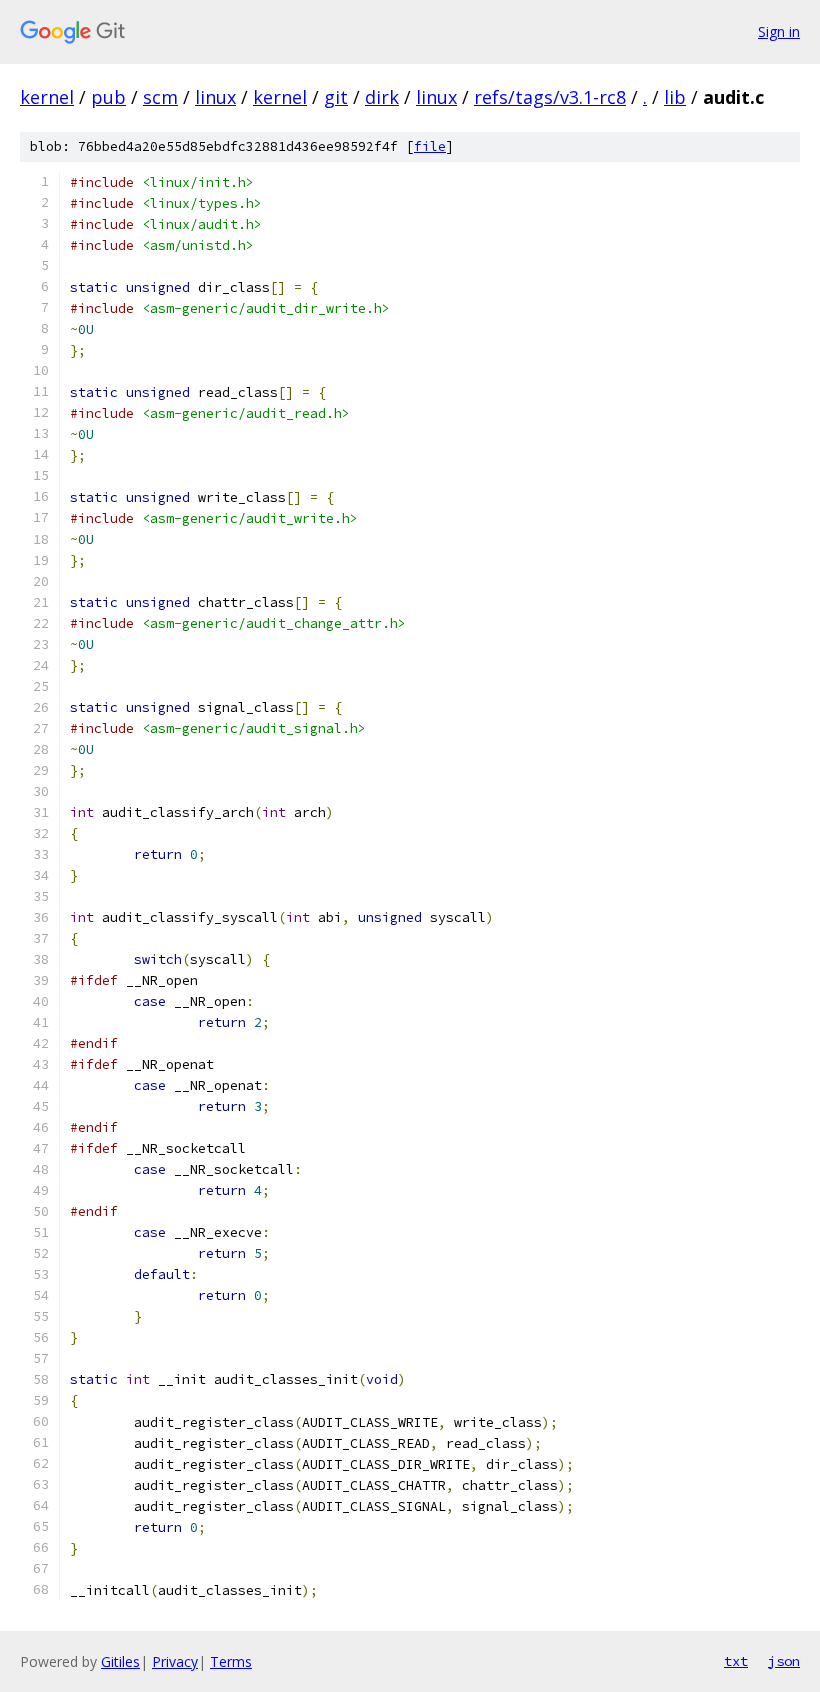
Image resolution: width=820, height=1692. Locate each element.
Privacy (175, 1661)
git (336, 97)
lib (675, 97)
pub (108, 97)
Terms (231, 1661)
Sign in (779, 31)
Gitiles (120, 1661)
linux (215, 97)
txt (736, 1661)
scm (160, 97)
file (430, 146)
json (784, 1661)
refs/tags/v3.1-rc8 (550, 97)
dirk (382, 97)
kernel (47, 97)
